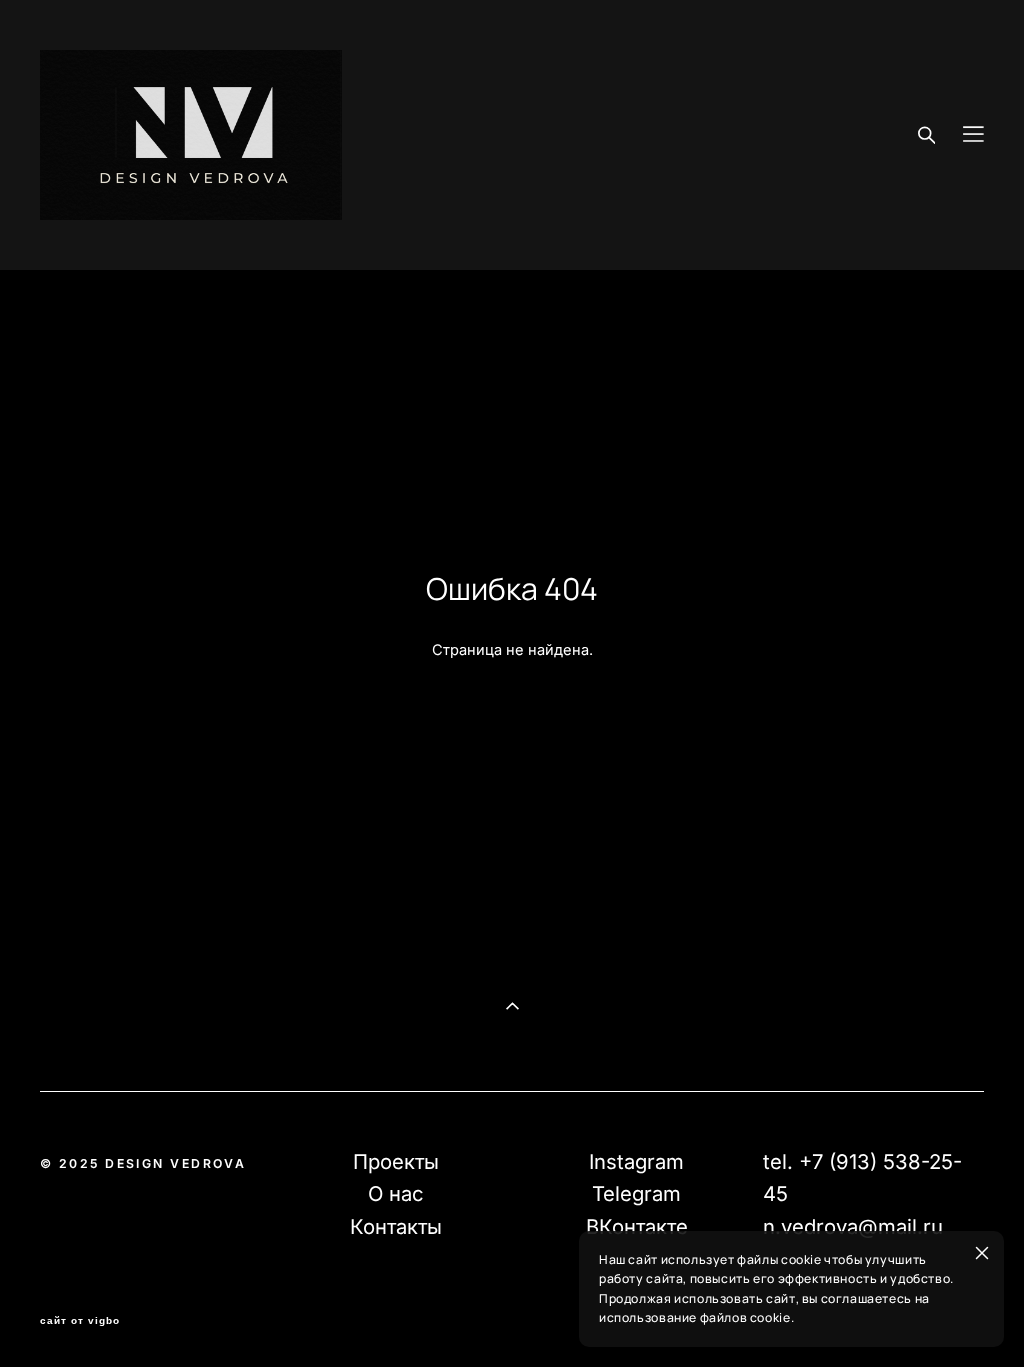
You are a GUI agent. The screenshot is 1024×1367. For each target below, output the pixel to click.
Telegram (636, 1193)
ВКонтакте (637, 1226)
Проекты (396, 1161)
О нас (396, 1193)
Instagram (636, 1161)
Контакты (396, 1226)
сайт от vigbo (80, 1321)
